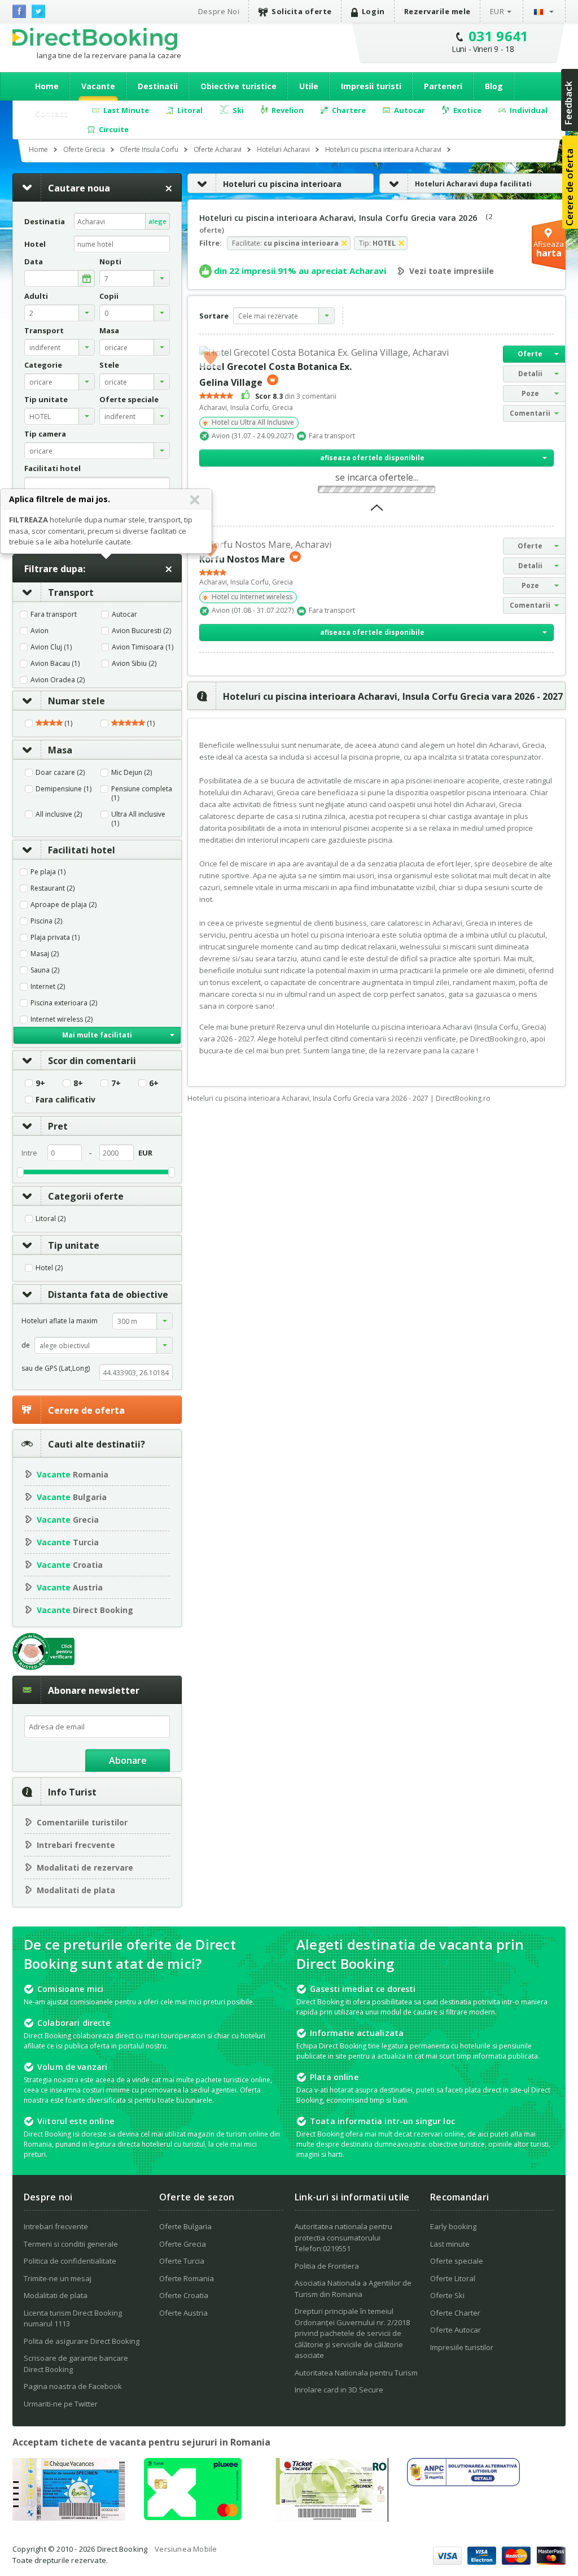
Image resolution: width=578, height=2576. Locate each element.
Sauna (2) (45, 970)
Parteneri (443, 86)
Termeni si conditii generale (71, 2244)
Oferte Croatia (184, 2295)
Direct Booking (95, 39)
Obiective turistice (238, 86)
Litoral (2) (51, 1219)
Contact (51, 113)
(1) (67, 723)
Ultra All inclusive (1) (138, 819)
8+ (78, 1083)
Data (34, 262)
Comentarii (530, 413)
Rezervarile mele (437, 11)
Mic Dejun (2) (132, 773)
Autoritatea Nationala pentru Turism (356, 2373)
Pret (58, 1126)
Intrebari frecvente (76, 1845)
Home (47, 86)
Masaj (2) (45, 954)
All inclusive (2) (59, 814)
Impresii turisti (371, 86)
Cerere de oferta (86, 1410)
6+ (154, 1083)
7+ (116, 1083)
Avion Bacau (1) (55, 664)
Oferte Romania (187, 2278)
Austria (70, 1587)
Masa (60, 750)
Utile (309, 86)
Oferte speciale (457, 2261)
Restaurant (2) (52, 888)
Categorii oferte (86, 1196)
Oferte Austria (183, 2313)
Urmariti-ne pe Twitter (61, 2404)
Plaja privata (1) (55, 938)
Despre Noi (219, 11)
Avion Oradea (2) (58, 680)
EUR (497, 11)
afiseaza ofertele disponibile (372, 458)
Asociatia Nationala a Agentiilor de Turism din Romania (353, 2289)
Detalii (530, 374)
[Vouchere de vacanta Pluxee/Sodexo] (193, 2517)
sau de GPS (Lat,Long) (56, 1368)
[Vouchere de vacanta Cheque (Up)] (69, 2517)
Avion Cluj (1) (51, 647)
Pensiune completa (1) (142, 794)
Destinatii (158, 86)
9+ (40, 1083)
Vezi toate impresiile (452, 271)
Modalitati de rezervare (85, 1867)
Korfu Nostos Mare (242, 559)
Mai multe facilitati (97, 1035)
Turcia (68, 1542)
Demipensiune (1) (64, 789)
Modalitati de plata (76, 1890)
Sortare (214, 316)
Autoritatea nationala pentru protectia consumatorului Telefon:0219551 (343, 2237)
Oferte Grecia (183, 2244)
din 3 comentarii (296, 396)
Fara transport (54, 614)
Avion (40, 631)
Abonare (128, 1760)
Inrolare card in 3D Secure (339, 2390)
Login (373, 11)
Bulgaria (72, 1497)
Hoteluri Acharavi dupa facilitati (473, 184)
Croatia (70, 1565)
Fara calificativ (65, 1100)
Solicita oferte (302, 11)
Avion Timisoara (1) (143, 647)
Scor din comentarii (92, 1061)
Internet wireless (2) (62, 1019)
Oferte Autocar (456, 2330)
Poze (530, 393)
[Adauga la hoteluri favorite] (211, 357)
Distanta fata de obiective (108, 1294)
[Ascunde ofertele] (377, 511)
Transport (71, 592)
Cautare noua (79, 188)
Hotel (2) (49, 1268)
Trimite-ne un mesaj (58, 2278)
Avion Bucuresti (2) (141, 631)
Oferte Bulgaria (185, 2226)
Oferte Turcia (182, 2261)
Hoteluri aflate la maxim (60, 1321)
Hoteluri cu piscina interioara (282, 184)
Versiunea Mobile (186, 2549)
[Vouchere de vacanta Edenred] (332, 2518)
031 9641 (499, 36)
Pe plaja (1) (48, 872)
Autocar (124, 614)
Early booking (453, 2226)
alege (157, 221)
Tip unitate (74, 1245)
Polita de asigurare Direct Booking (82, 2341)
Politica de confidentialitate (70, 2261)
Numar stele (76, 701)
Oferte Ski (447, 2295)
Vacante (98, 86)
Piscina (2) (46, 921)
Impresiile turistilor (462, 2347)
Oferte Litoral (453, 2278)
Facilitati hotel (82, 850)
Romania (73, 1474)
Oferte (530, 354)
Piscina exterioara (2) (64, 1003)
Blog (494, 86)
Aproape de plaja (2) (64, 905)
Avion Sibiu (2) (134, 664)
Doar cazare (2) (60, 773)
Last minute (450, 2244)
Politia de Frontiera (327, 2266)
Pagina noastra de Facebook (73, 2386)
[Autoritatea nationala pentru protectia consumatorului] (463, 2483)
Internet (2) (48, 987)
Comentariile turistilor (82, 1822)
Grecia (68, 1520)
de (26, 1345)
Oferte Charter (455, 2313)
